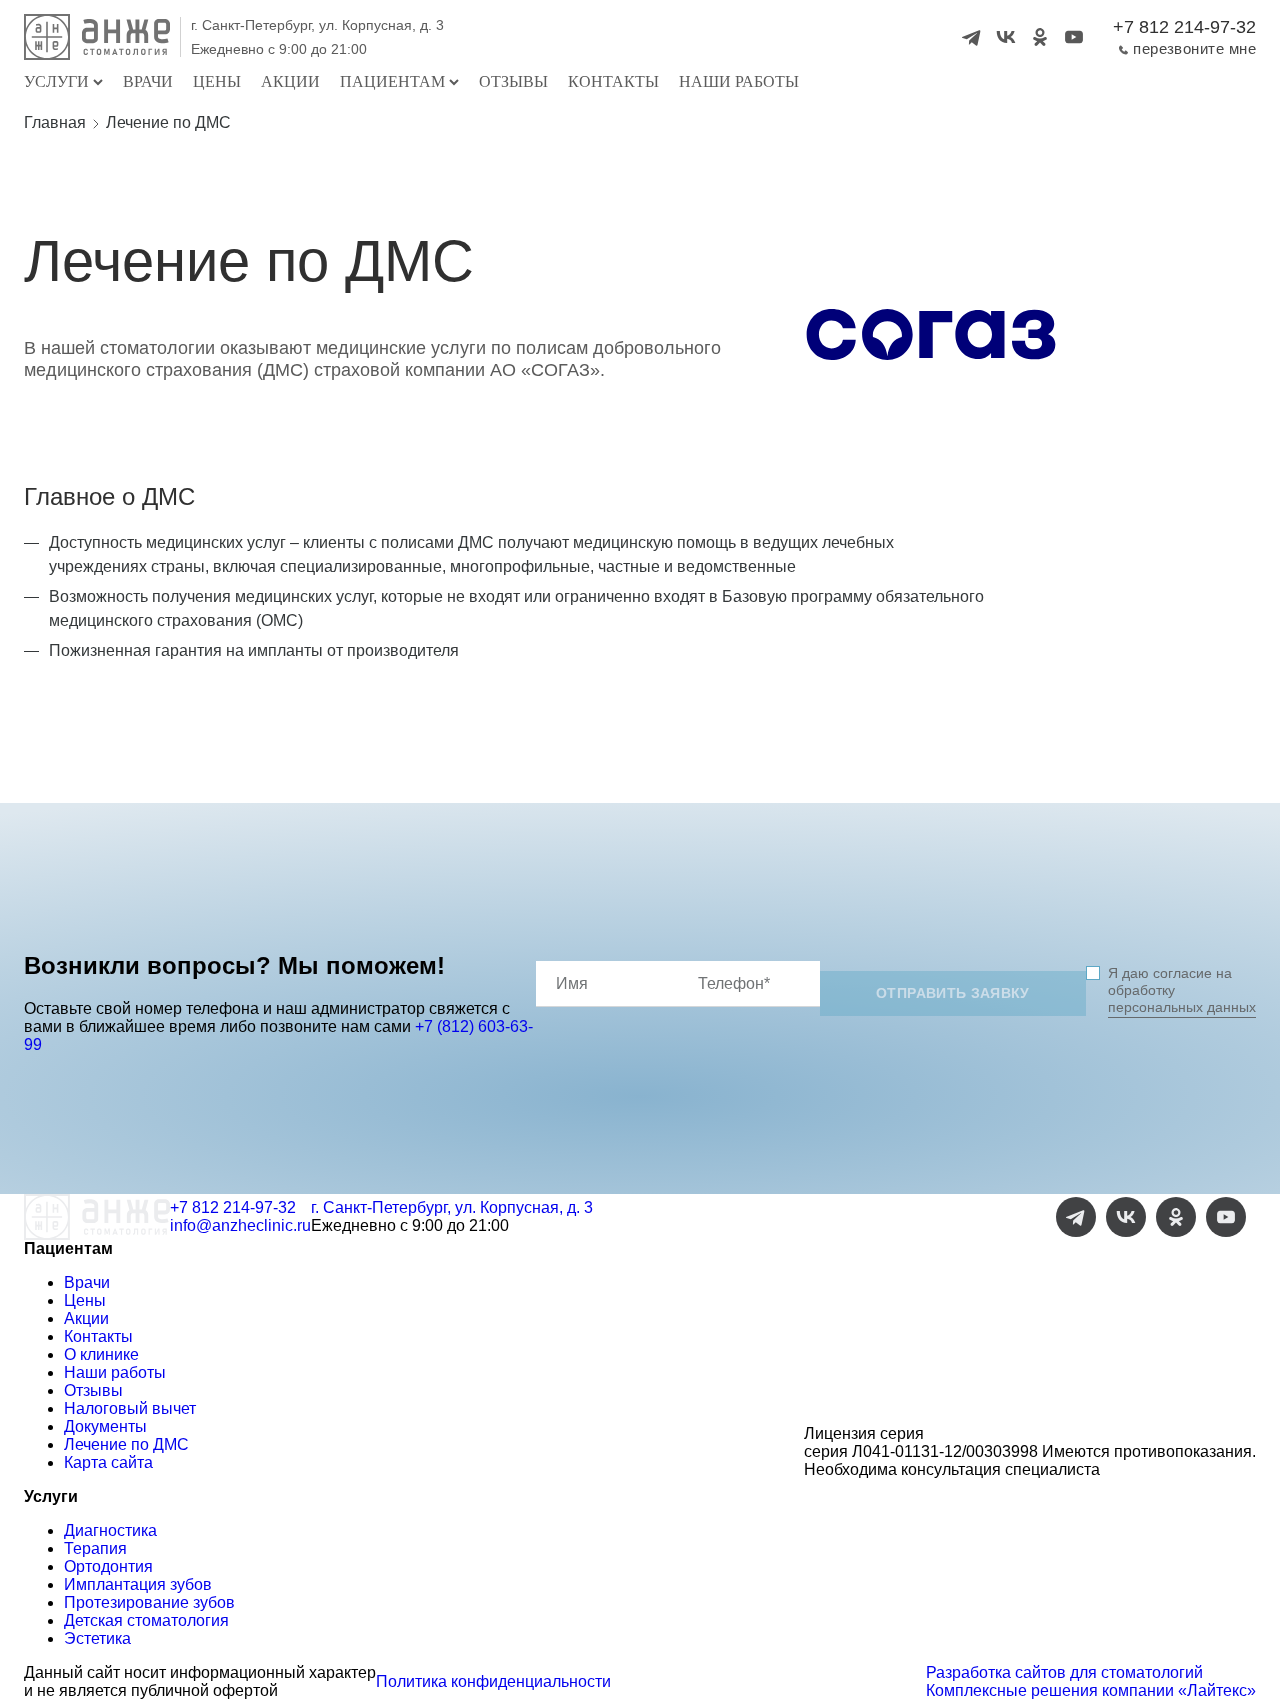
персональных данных (1182, 1007)
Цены (217, 81)
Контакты (613, 81)
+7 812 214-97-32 (1184, 27)
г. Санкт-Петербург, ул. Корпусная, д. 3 (317, 25)
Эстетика (97, 1638)
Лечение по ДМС (126, 1444)
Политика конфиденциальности (493, 1681)
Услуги (56, 81)
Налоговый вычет (130, 1408)
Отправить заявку (953, 993)
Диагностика (110, 1530)
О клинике (101, 1354)
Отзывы (513, 81)
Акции (290, 81)
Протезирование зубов (149, 1602)
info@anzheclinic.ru (240, 1225)
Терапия (95, 1548)
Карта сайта (108, 1462)
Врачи (148, 81)
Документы (105, 1426)
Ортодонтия (108, 1566)
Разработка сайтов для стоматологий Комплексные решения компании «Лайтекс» (1091, 1681)
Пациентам (392, 81)
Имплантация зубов (138, 1584)
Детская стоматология (146, 1620)
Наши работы (739, 81)
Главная (55, 122)
